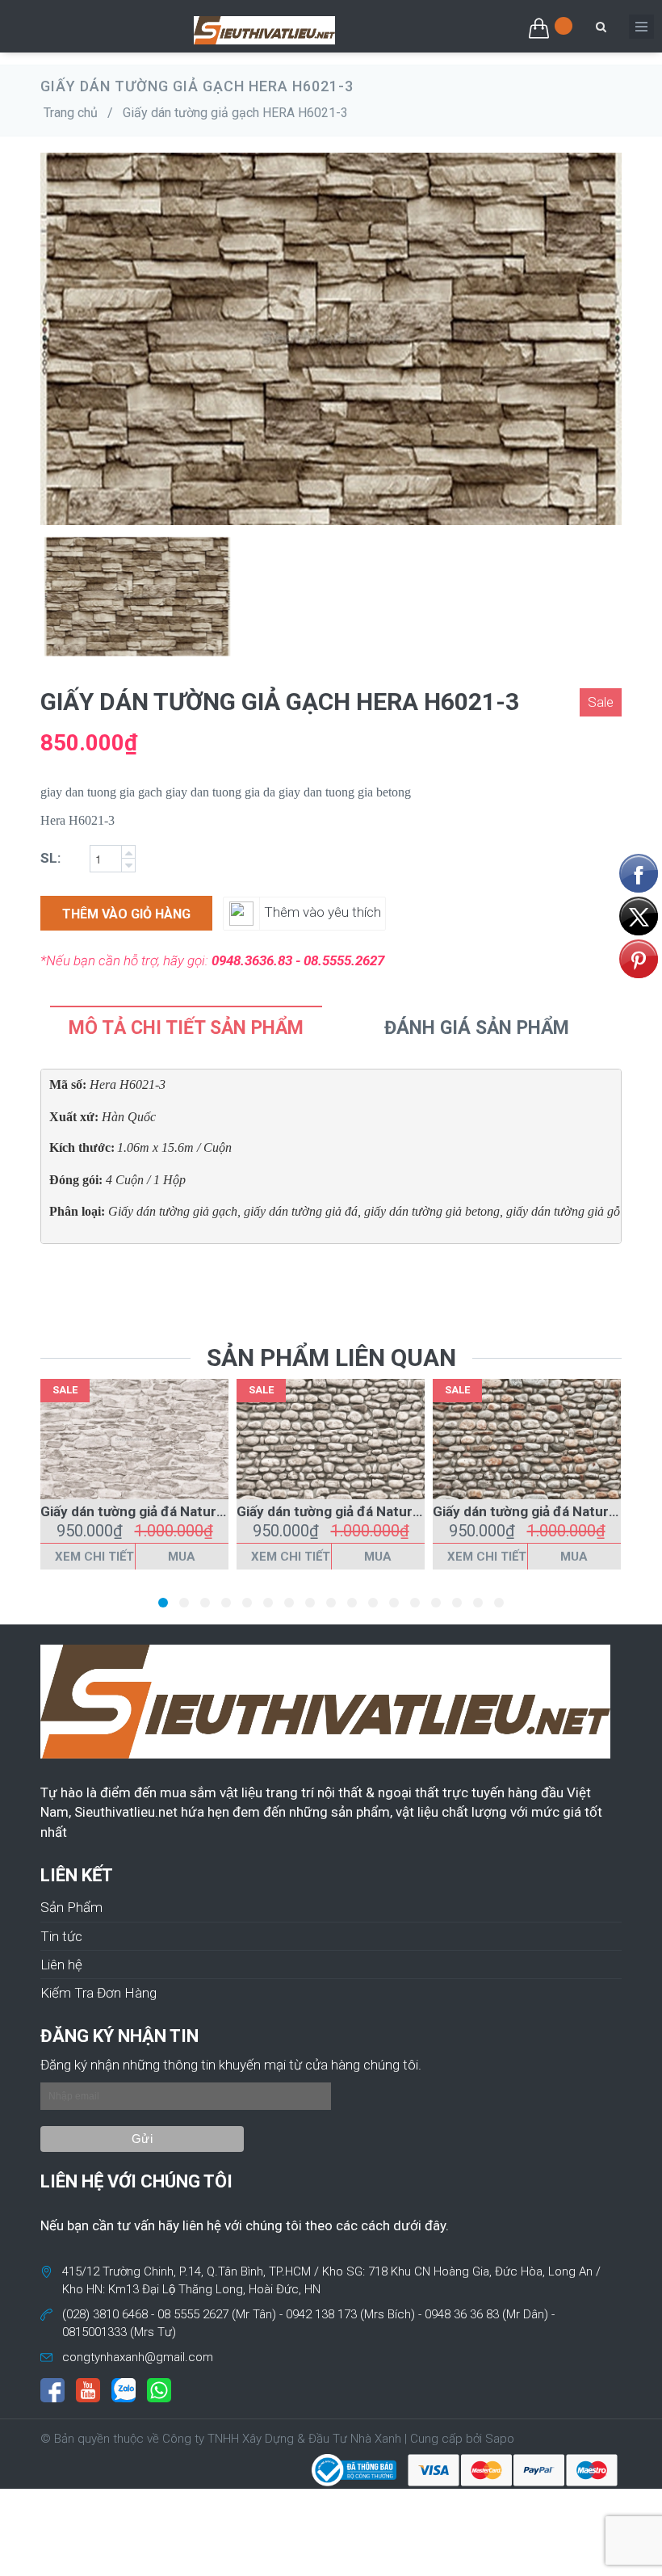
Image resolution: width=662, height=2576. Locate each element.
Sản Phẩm (71, 1907)
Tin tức (61, 1936)
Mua (182, 1557)
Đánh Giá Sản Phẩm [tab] (477, 1028)
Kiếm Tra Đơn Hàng (98, 1993)
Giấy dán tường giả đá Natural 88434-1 (162, 1511)
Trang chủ (71, 113)
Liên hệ (61, 1965)
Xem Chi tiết (94, 1557)
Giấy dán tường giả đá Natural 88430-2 (358, 1511)
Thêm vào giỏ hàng (126, 914)
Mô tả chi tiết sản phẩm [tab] (186, 1028)
